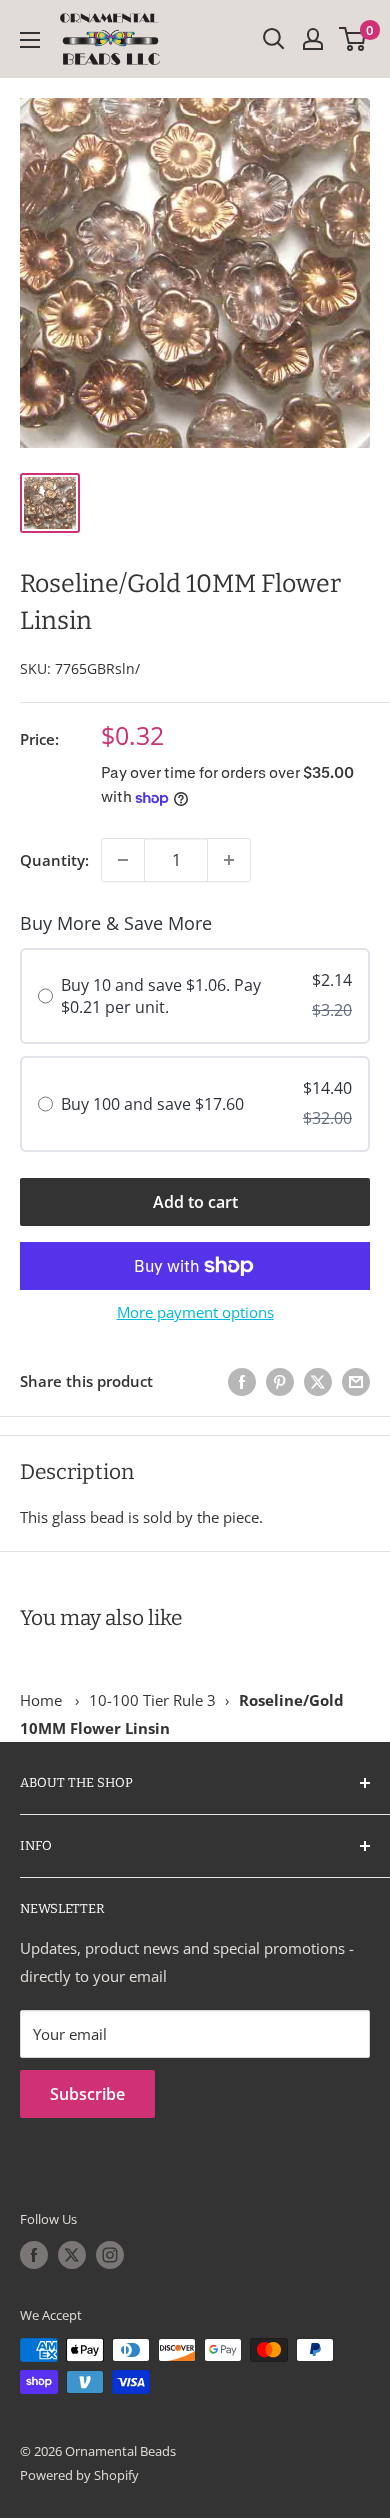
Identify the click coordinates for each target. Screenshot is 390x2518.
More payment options (195, 1312)
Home (41, 1700)
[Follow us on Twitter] (72, 2255)
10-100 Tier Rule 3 (152, 1700)
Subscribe (87, 2094)
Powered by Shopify (79, 2475)
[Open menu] (30, 40)
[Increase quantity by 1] (229, 860)
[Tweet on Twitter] (318, 1381)
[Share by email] (356, 1381)
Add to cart (195, 1202)
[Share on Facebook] (242, 1381)
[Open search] (274, 39)
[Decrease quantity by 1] (123, 860)
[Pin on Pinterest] (280, 1381)
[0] (353, 39)
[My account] (313, 39)
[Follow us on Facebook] (34, 2255)
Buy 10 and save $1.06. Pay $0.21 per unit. (161, 996)
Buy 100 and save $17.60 (152, 1104)
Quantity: (54, 860)
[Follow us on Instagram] (110, 2255)
